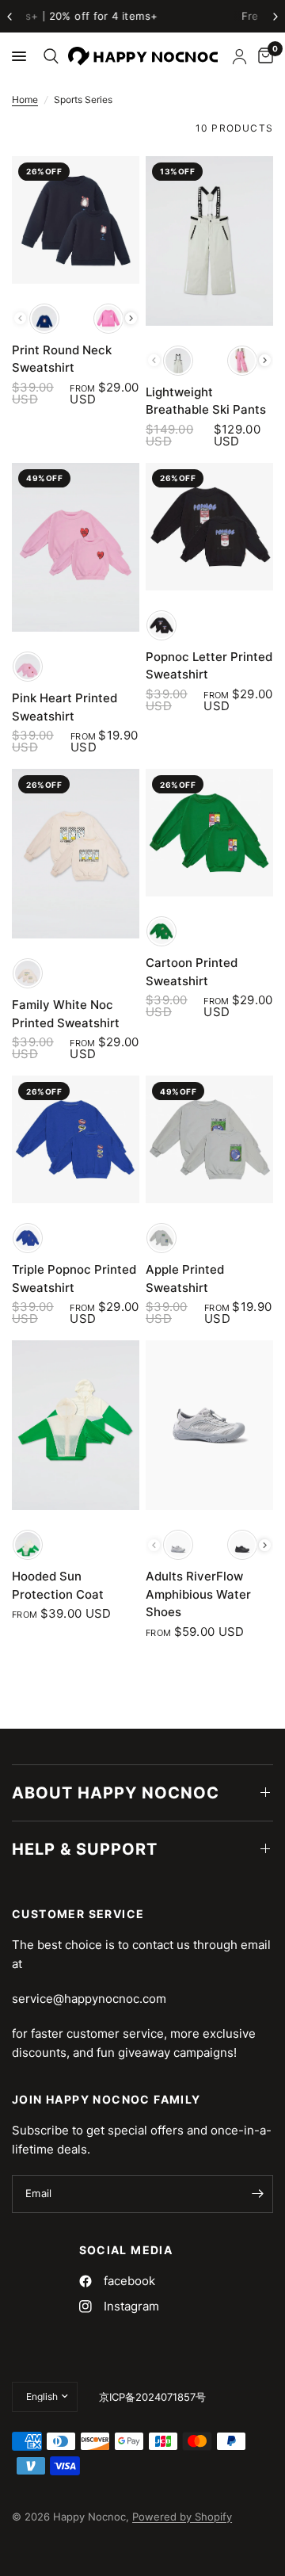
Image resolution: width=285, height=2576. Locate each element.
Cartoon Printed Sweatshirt (192, 972)
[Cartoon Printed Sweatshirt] (209, 833)
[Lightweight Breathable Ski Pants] (209, 241)
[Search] (48, 56)
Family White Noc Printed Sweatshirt (66, 1014)
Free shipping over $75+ (145, 16)
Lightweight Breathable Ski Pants (206, 401)
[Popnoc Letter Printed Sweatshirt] (209, 527)
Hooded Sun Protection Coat (58, 1585)
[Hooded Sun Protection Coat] (76, 1425)
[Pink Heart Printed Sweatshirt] (76, 548)
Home (25, 99)
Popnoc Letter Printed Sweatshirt (209, 666)
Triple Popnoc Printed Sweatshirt (74, 1278)
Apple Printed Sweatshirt (185, 1278)
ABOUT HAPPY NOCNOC (116, 1793)
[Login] (239, 56)
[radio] (44, 319)
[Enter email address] (257, 2194)
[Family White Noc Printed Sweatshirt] (76, 854)
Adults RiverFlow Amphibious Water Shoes (198, 1594)
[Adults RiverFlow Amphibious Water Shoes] (209, 1425)
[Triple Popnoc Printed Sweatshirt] (76, 1139)
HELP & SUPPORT (85, 1849)
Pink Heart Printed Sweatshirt (65, 707)
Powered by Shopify (182, 2517)
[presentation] (131, 318)
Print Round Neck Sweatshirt (62, 359)
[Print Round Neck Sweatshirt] (76, 220)
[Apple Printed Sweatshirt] (209, 1139)
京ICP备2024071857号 (152, 2397)
